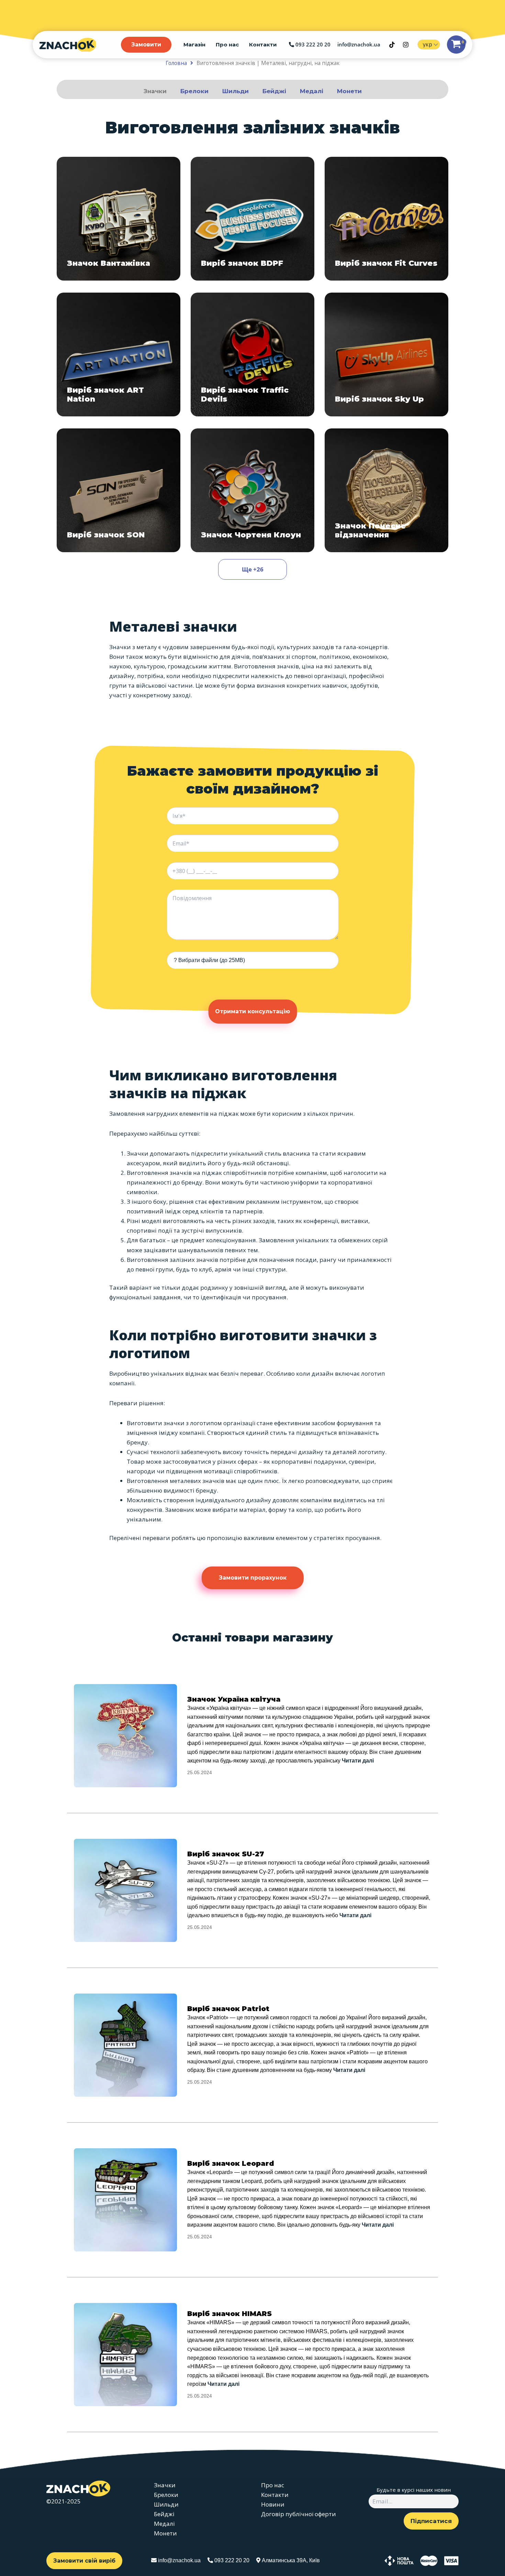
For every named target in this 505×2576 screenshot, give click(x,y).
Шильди (235, 91)
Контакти (263, 45)
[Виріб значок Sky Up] (386, 354)
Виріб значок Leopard (231, 2163)
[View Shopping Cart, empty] (456, 45)
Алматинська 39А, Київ (290, 2560)
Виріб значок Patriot (228, 2009)
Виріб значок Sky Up (379, 399)
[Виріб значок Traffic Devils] (252, 354)
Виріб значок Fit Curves (386, 263)
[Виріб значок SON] (119, 490)
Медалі (312, 91)
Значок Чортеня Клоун (251, 535)
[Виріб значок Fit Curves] (386, 219)
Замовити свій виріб (84, 2561)
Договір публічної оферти (299, 2514)
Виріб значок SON (106, 535)
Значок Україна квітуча (234, 1699)
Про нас (227, 45)
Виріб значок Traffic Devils (245, 395)
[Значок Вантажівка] (119, 219)
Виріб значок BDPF (242, 263)
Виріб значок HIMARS (229, 2314)
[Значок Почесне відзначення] (386, 490)
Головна (176, 63)
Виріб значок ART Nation (105, 395)
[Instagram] (406, 45)
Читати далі (358, 1761)
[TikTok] (392, 45)
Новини (273, 2504)
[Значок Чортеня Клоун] (252, 490)
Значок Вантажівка (109, 263)
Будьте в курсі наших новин (414, 2490)
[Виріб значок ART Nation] (119, 354)
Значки (155, 91)
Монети (349, 91)
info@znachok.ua (359, 44)
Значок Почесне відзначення (371, 530)
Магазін (194, 45)
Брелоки (194, 91)
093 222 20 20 (312, 44)
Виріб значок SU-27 (226, 1854)
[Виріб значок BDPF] (252, 219)
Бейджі (274, 91)
